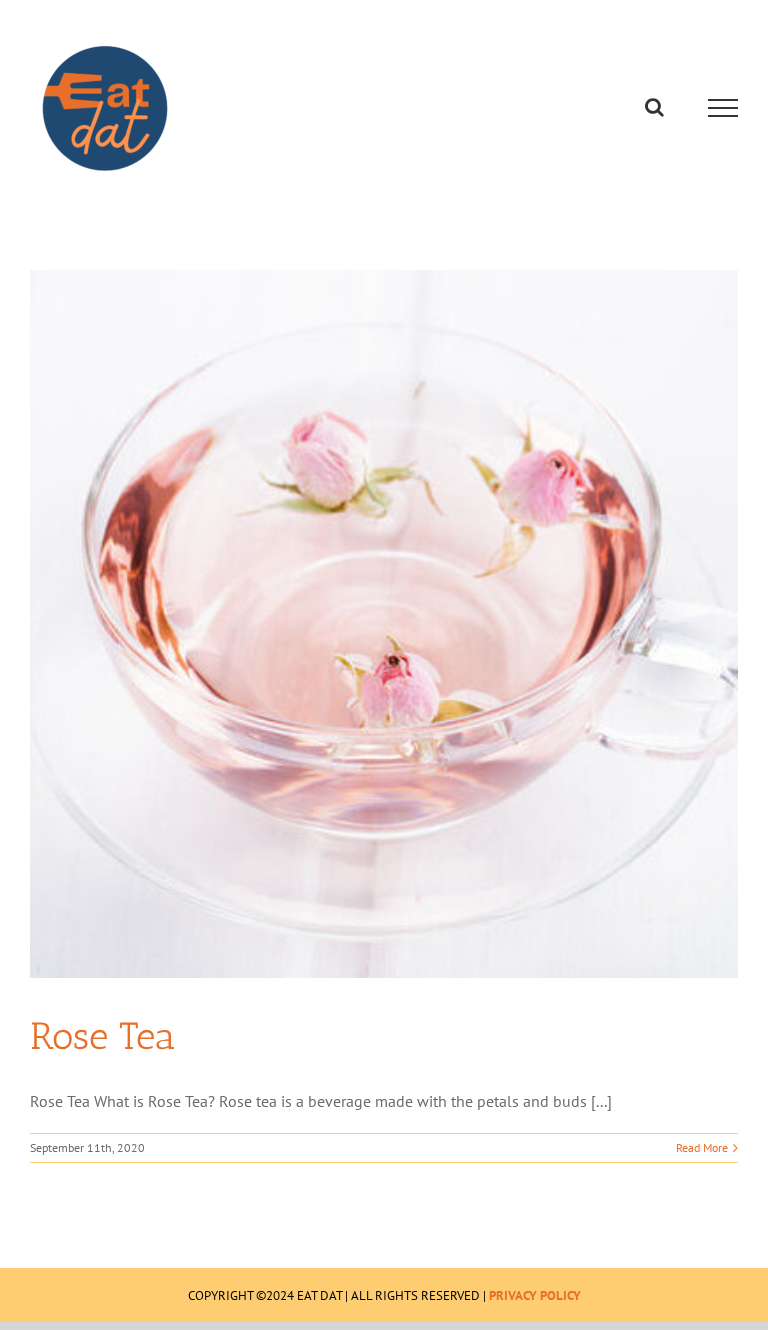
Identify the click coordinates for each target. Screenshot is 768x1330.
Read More (702, 1147)
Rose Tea (102, 1036)
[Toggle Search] (654, 107)
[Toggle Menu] (723, 108)
